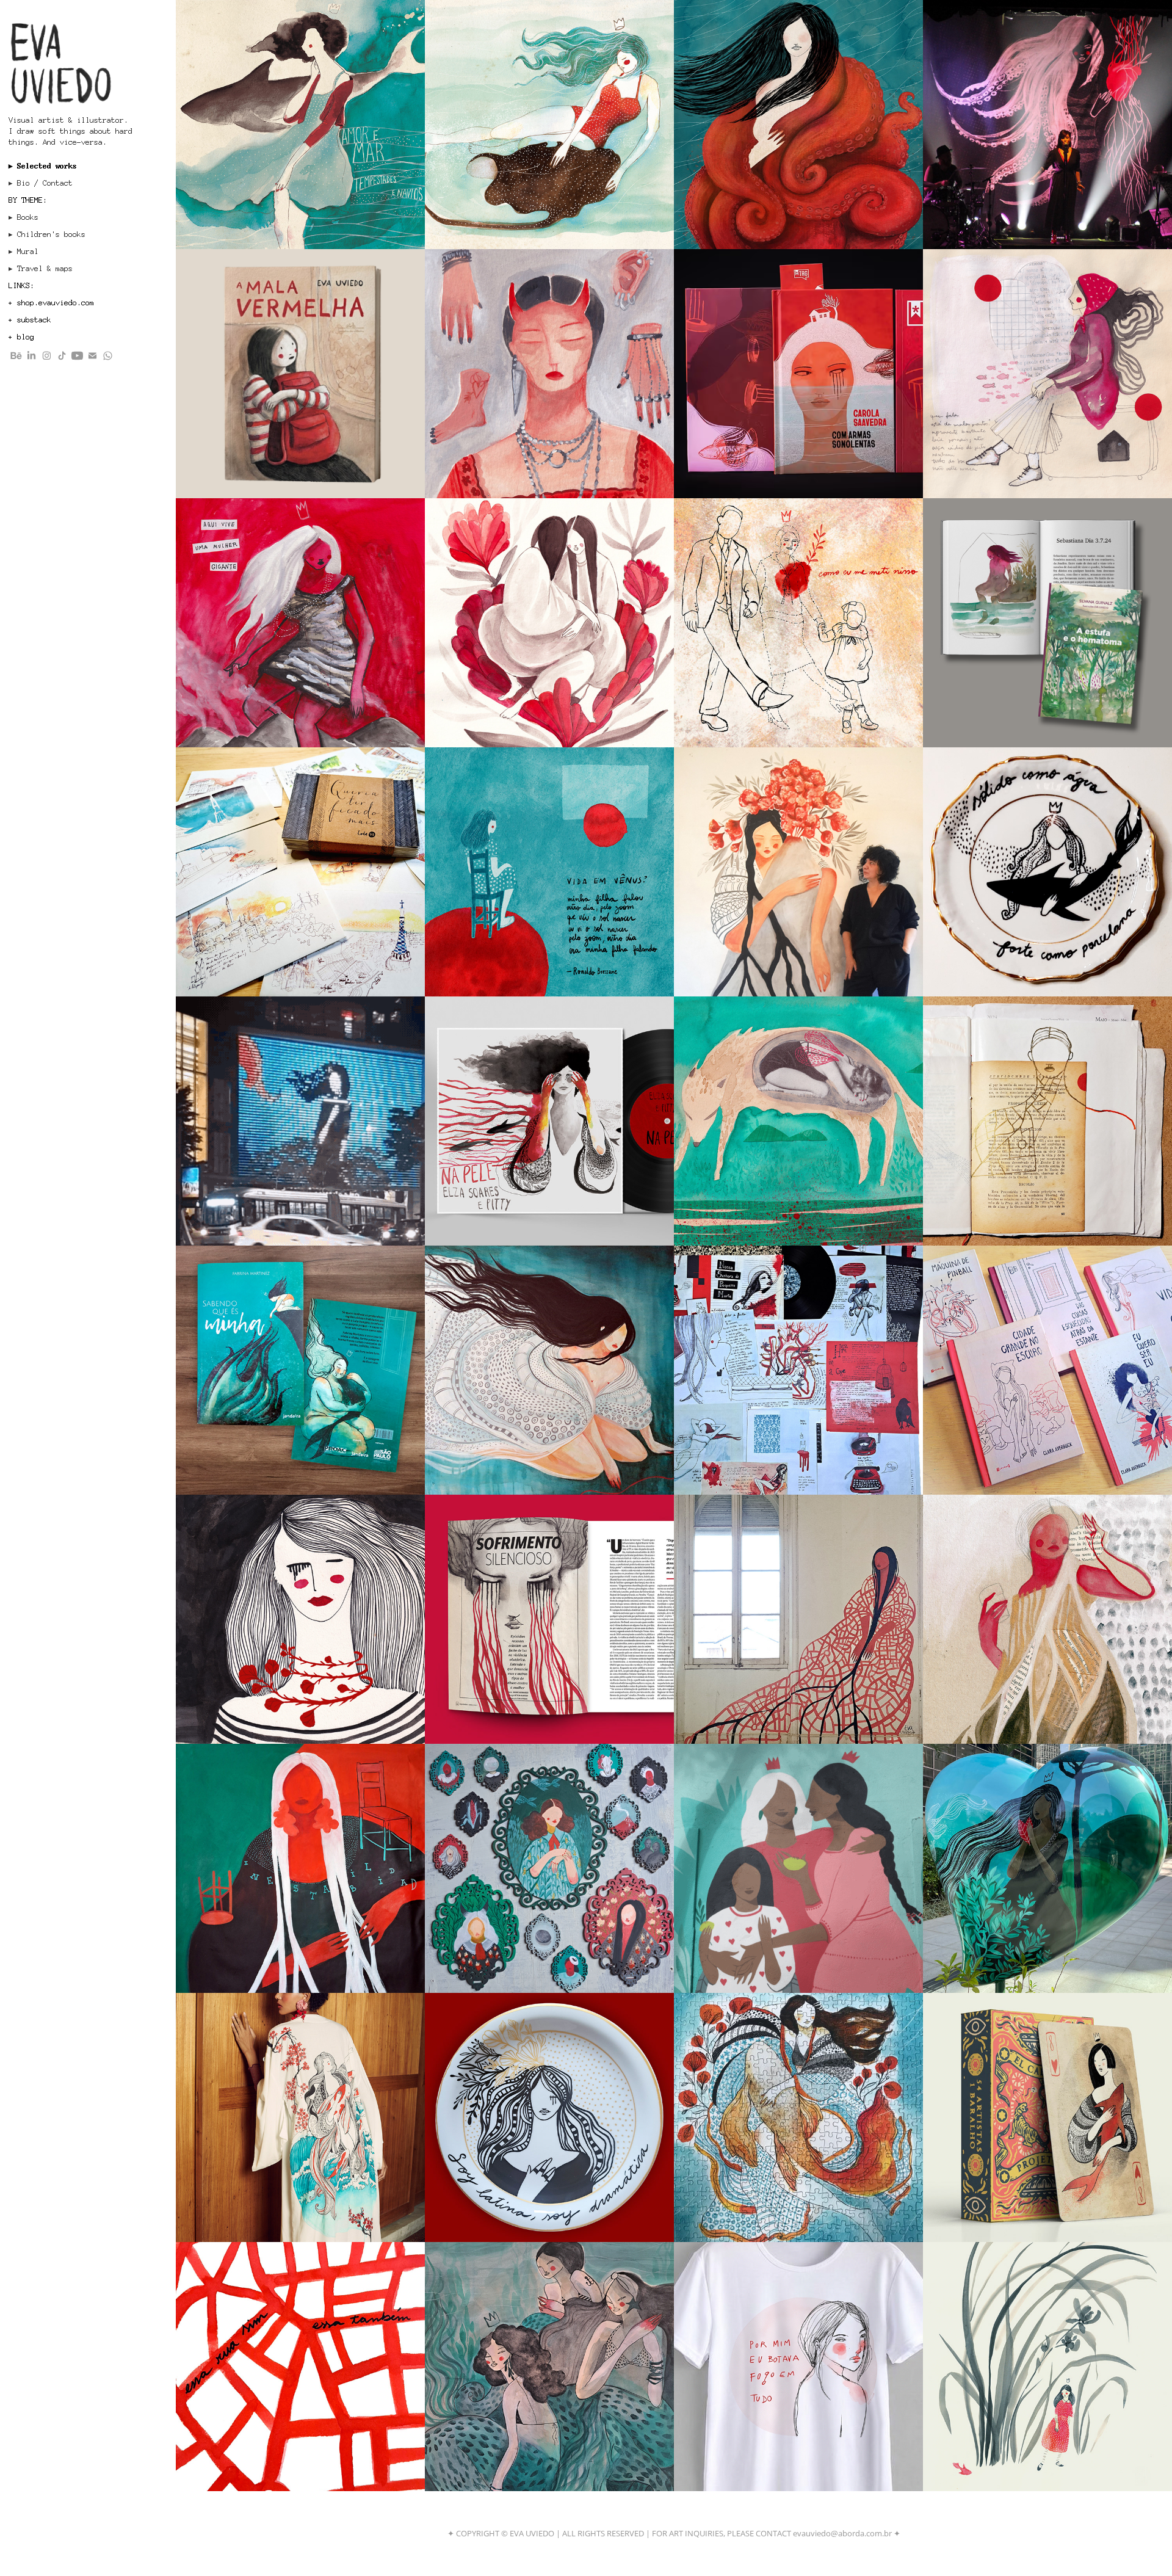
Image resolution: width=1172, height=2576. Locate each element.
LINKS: (21, 286)
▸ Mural (24, 252)
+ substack (30, 320)
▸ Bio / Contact (41, 183)
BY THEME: (28, 200)
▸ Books (24, 217)
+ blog (21, 337)
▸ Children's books (47, 234)
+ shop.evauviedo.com (51, 303)
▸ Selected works (43, 166)
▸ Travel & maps (41, 269)
